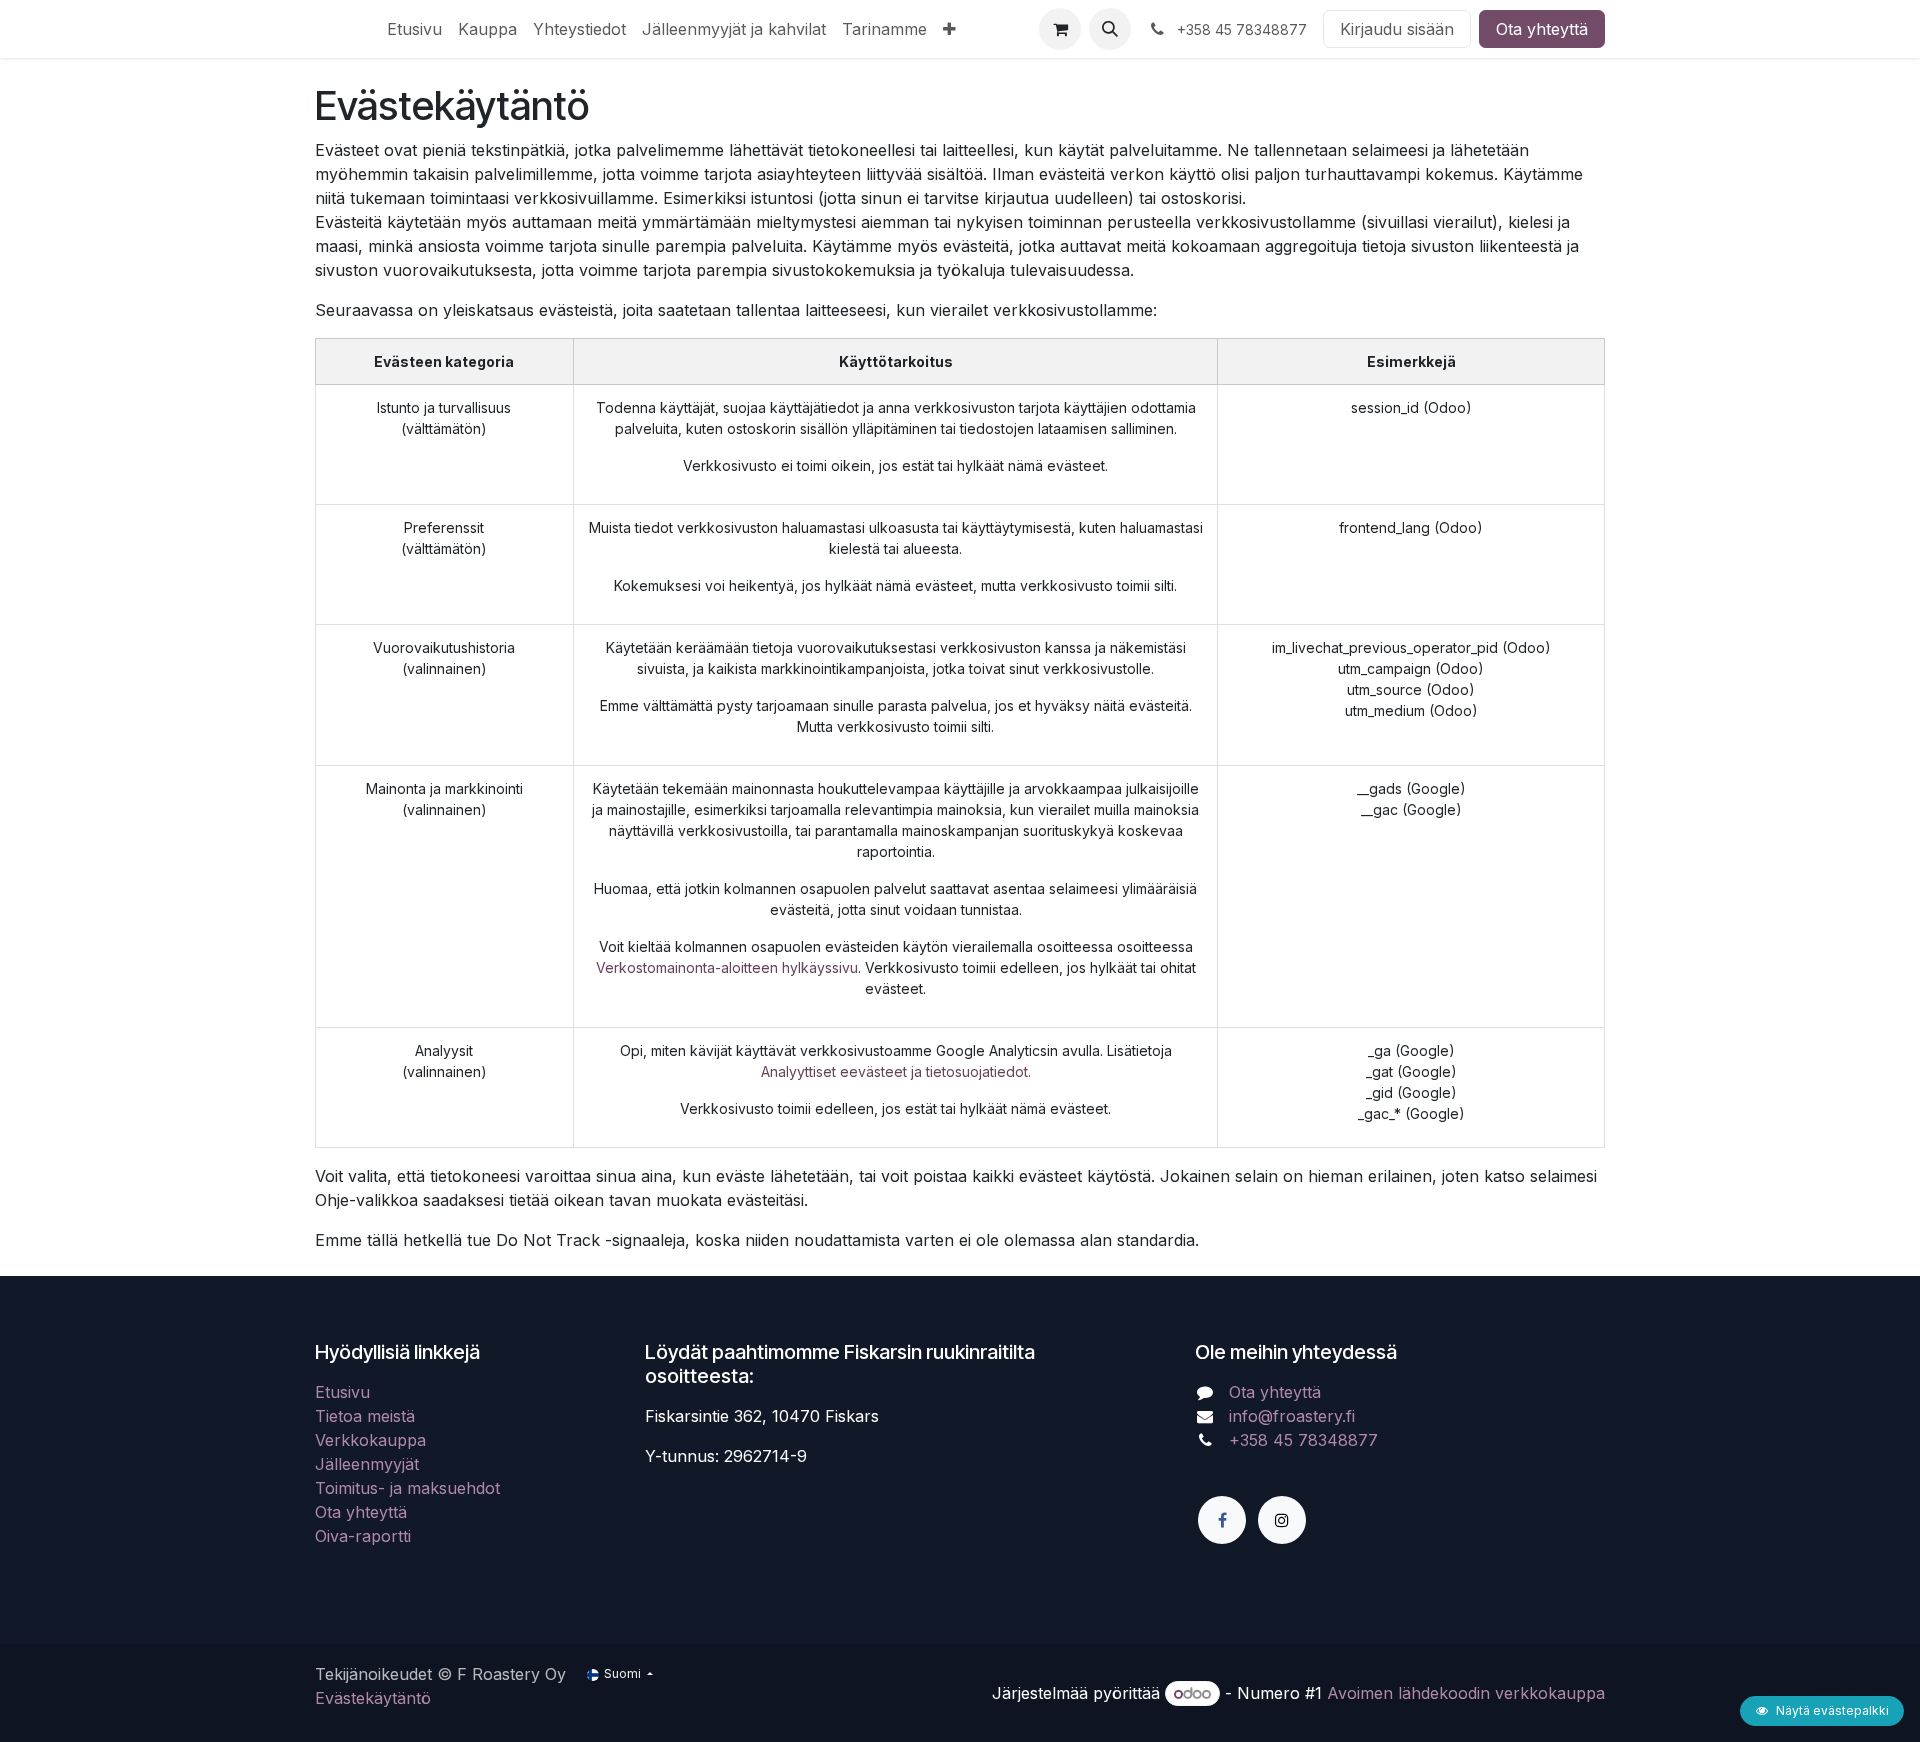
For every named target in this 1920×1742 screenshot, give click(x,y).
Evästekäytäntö (373, 1698)
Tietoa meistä (365, 1416)
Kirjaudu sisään (1397, 29)
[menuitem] (414, 29)
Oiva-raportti (363, 1536)
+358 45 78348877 (1306, 1440)
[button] (1110, 29)
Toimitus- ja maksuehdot (407, 1488)
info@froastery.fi (1292, 1416)
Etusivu (342, 1392)
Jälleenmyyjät (367, 1464)
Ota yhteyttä (1542, 29)
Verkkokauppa (370, 1440)
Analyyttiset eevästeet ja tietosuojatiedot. (896, 1071)
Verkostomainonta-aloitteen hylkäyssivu (727, 967)
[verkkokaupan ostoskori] (1060, 29)
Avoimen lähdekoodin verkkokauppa (1466, 1693)
